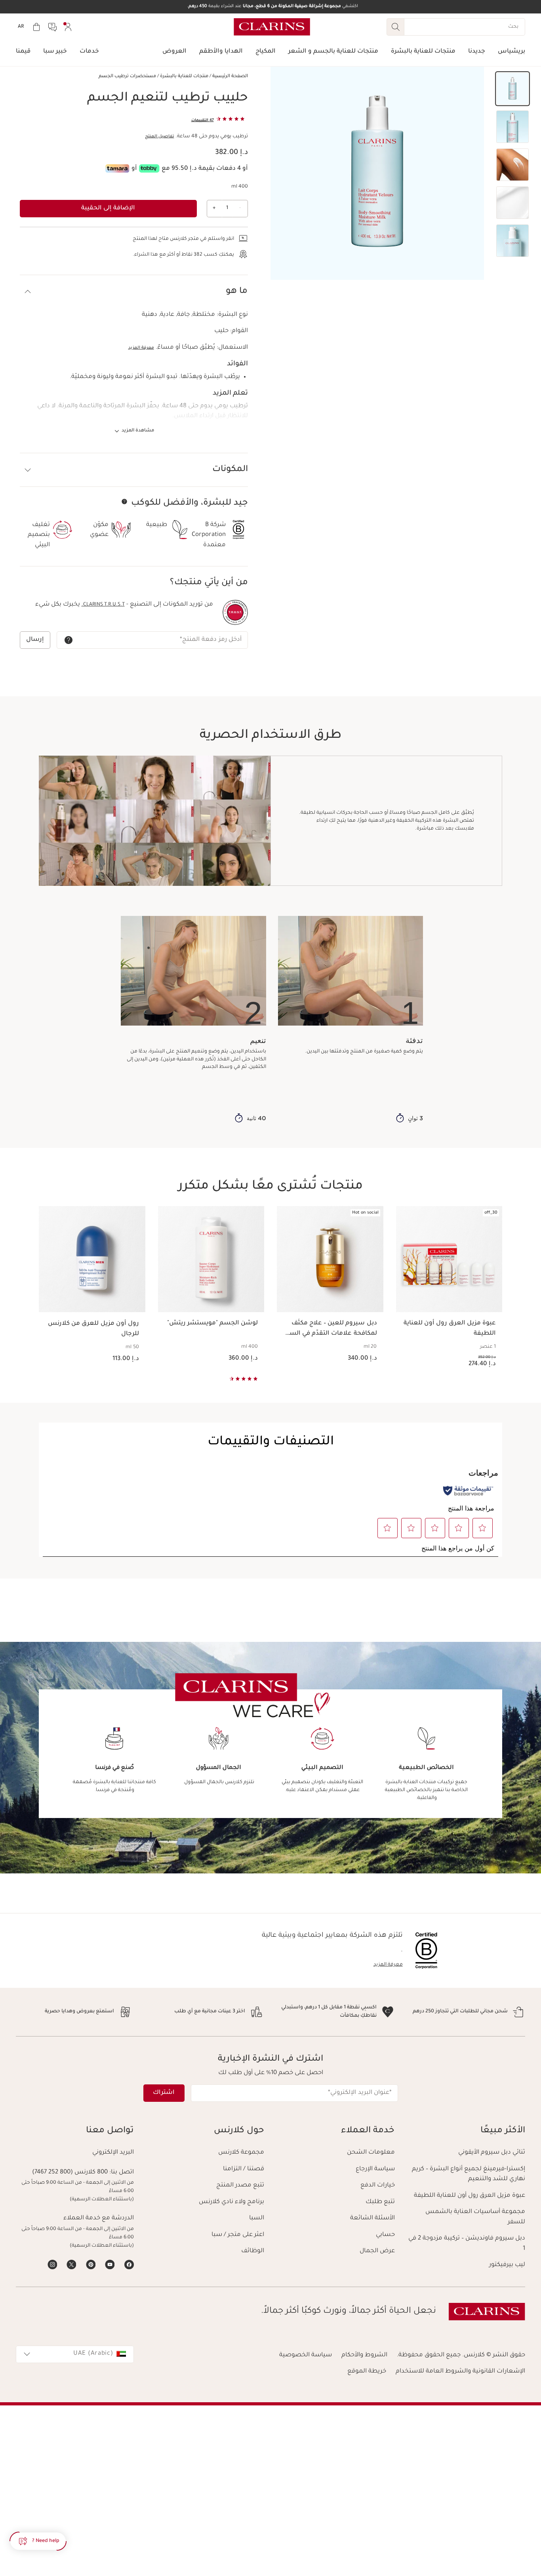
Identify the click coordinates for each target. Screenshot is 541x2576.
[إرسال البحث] (395, 27)
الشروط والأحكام (364, 2355)
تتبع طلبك (380, 2202)
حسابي (385, 2235)
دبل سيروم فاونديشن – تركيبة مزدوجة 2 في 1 (467, 2244)
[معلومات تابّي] (149, 168)
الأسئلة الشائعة (372, 2218)
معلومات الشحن (371, 2153)
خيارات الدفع (378, 2186)
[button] (512, 89)
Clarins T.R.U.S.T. (103, 605)
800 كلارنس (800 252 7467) (70, 2172)
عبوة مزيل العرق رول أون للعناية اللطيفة (470, 2196)
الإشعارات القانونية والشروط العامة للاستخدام (460, 2372)
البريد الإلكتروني (113, 2153)
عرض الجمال (377, 2251)
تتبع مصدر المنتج (240, 2186)
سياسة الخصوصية (306, 2355)
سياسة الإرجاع (375, 2169)
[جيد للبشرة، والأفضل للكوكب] (124, 502)
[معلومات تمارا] (117, 168)
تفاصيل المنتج (160, 137)
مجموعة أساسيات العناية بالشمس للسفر (475, 2217)
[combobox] (75, 2354)
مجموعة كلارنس (241, 2153)
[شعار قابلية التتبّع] (235, 612)
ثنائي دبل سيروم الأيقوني (492, 2153)
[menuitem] (68, 27)
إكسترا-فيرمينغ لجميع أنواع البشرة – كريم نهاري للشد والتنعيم (469, 2174)
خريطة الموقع (367, 2372)
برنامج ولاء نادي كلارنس (231, 2202)
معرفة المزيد (141, 348)
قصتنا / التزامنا (244, 2169)
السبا (257, 2218)
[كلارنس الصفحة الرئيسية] (272, 27)
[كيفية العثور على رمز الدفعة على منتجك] (69, 640)
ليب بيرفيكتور (507, 2265)
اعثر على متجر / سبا (238, 2235)
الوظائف (253, 2251)
